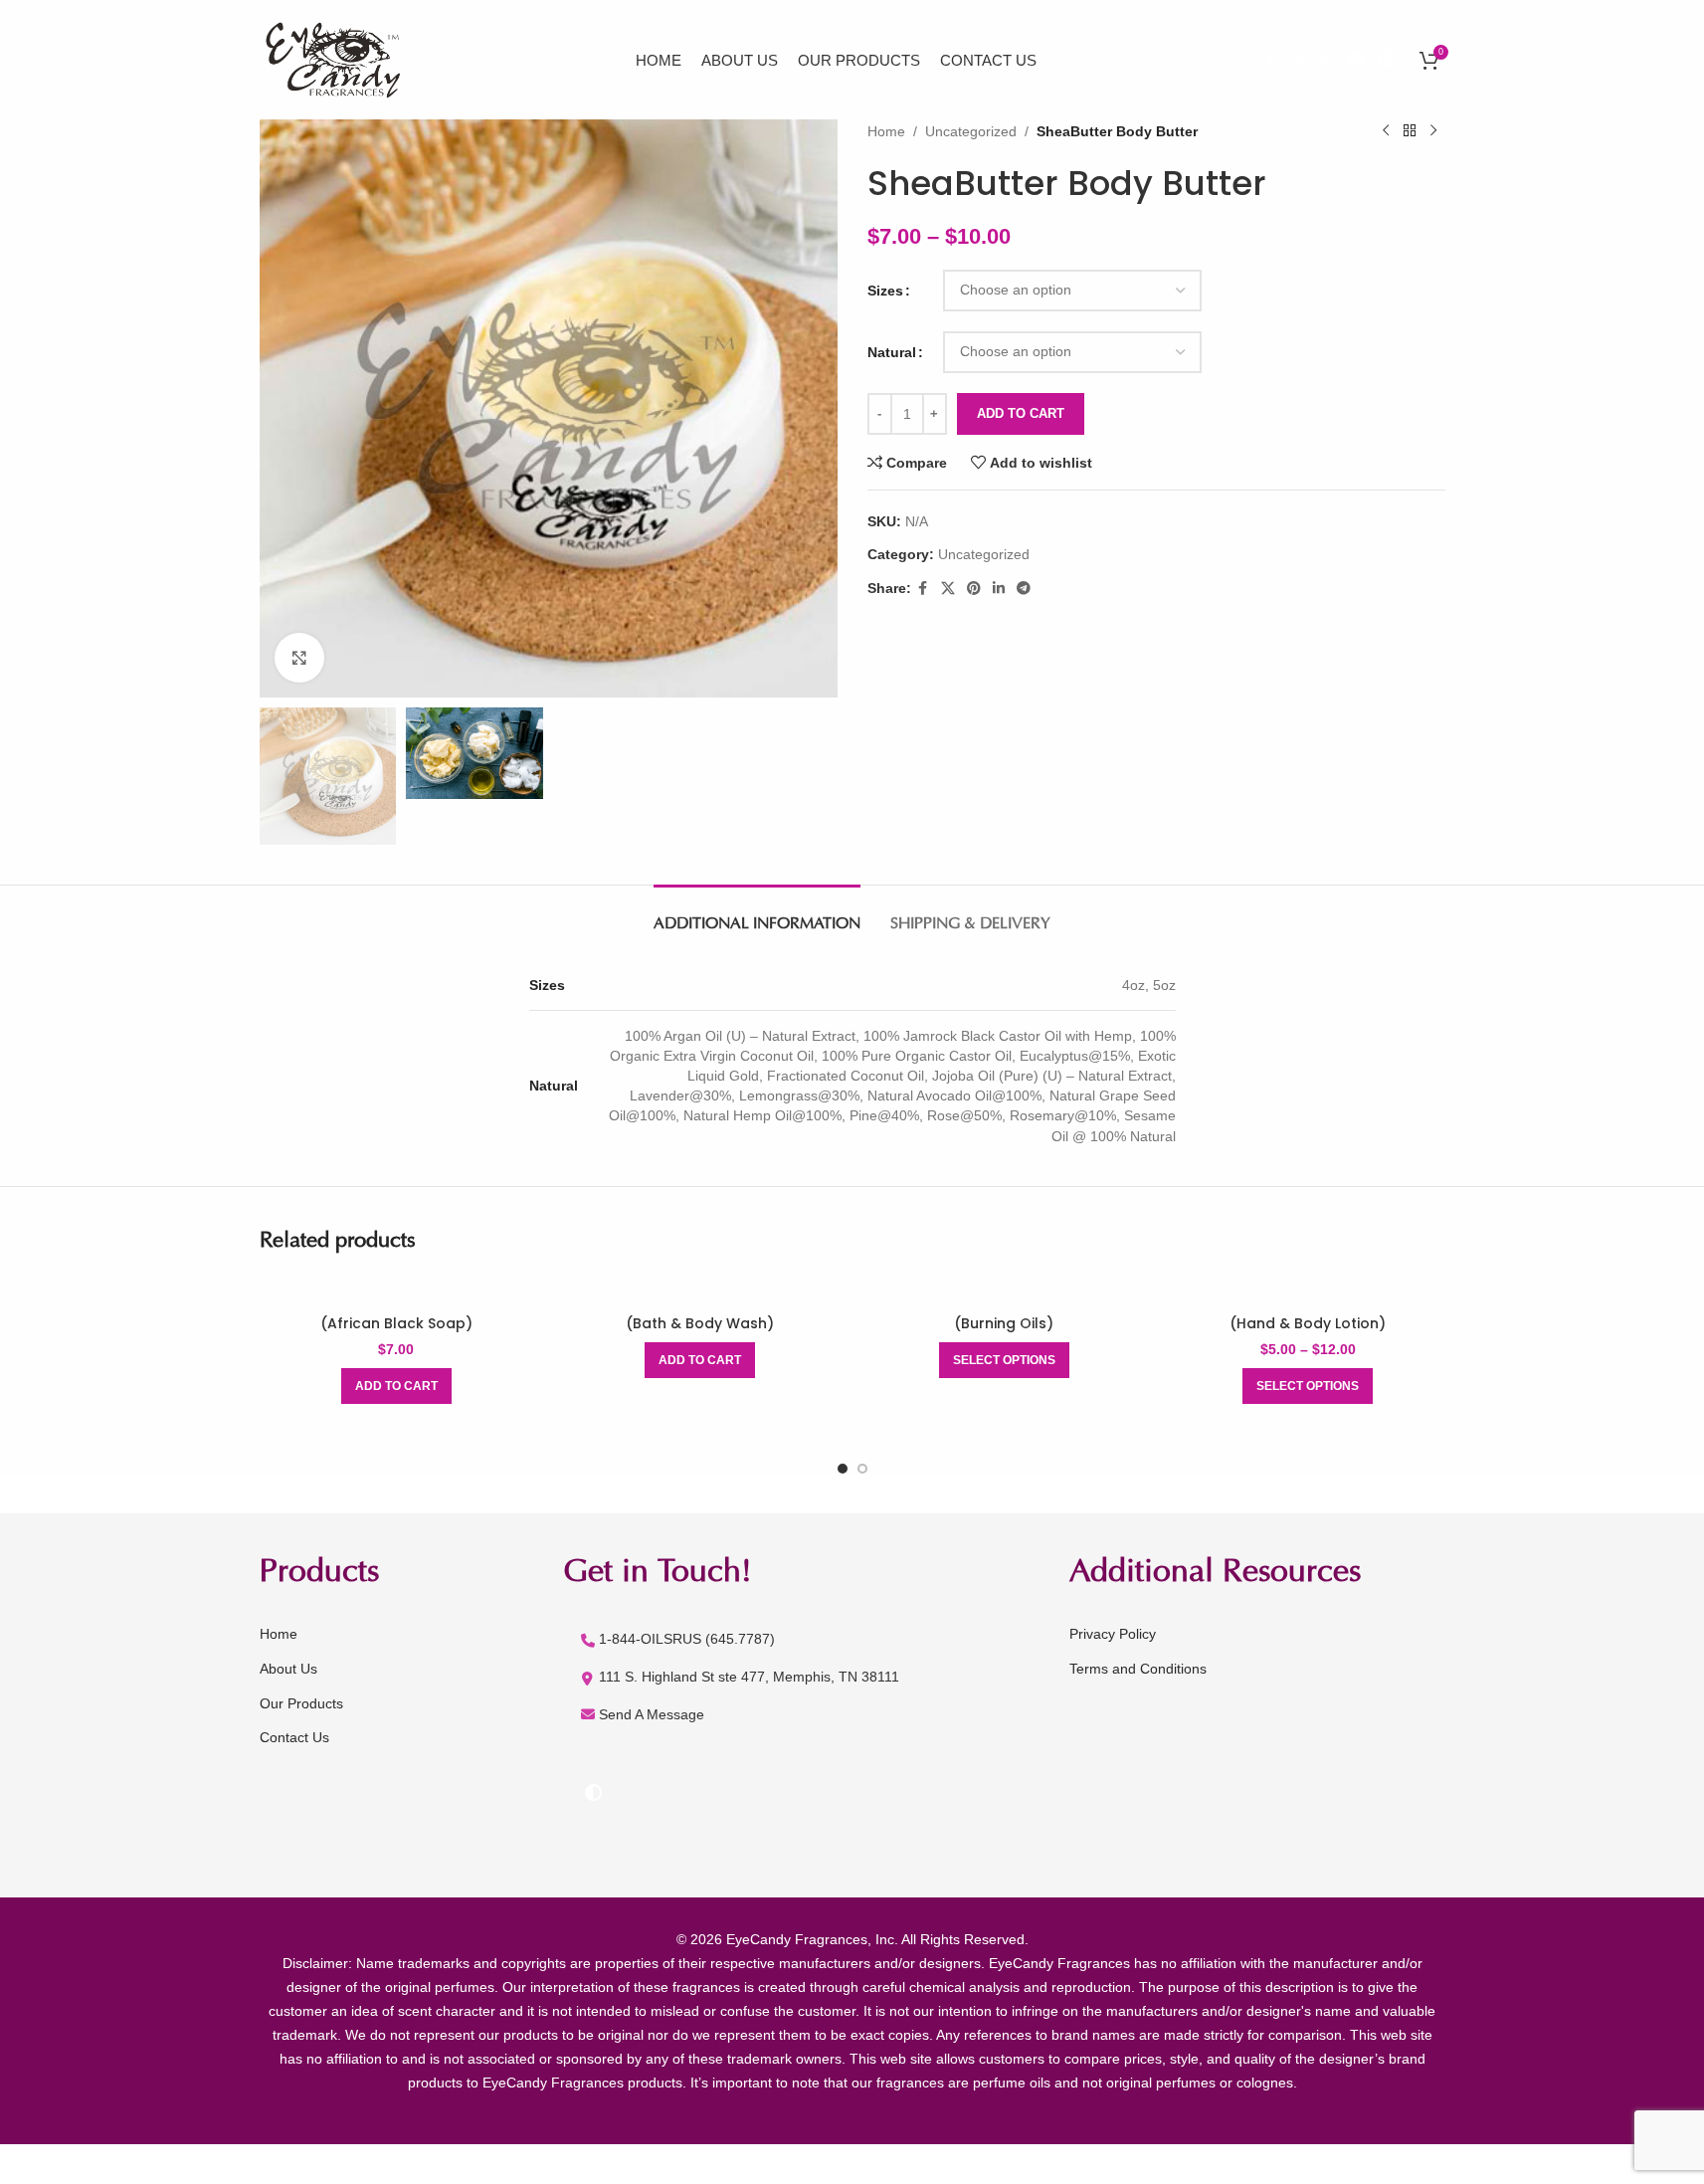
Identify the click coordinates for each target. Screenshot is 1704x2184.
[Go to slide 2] (862, 1469)
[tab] (757, 915)
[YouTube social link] (1354, 59)
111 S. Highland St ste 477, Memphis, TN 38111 (749, 1677)
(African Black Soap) (396, 1323)
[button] (396, 1386)
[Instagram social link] (1325, 59)
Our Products (301, 1703)
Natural (892, 352)
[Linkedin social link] (999, 589)
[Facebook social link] (1270, 59)
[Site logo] (337, 59)
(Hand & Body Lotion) (1308, 1323)
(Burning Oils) (1004, 1323)
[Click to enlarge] (299, 658)
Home (886, 131)
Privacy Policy (1113, 1634)
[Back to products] (1410, 131)
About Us (288, 1669)
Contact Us (294, 1737)
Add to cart (1021, 413)
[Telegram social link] (1024, 589)
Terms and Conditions (1138, 1669)
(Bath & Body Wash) (700, 1323)
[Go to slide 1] (843, 1469)
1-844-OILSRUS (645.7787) (687, 1639)
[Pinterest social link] (1384, 59)
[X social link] (1297, 59)
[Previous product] (1386, 131)
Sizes (885, 291)
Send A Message (652, 1714)
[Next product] (1433, 131)
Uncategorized (971, 131)
